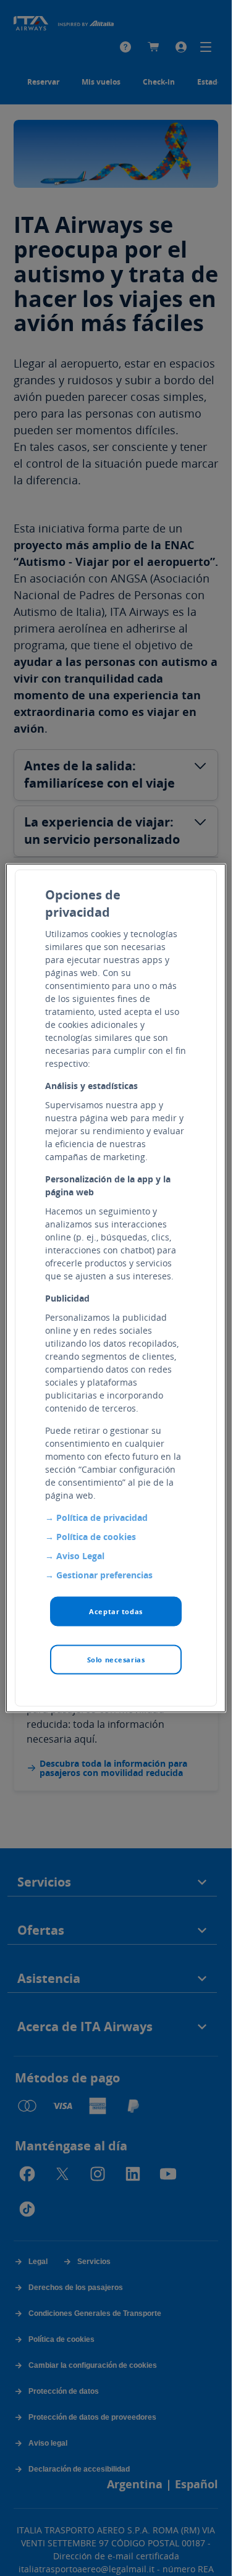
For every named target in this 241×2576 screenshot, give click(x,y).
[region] (116, 1288)
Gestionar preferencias (104, 1575)
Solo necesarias (116, 1660)
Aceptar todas (116, 1611)
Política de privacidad (102, 1517)
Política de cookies (96, 1537)
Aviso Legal (80, 1556)
